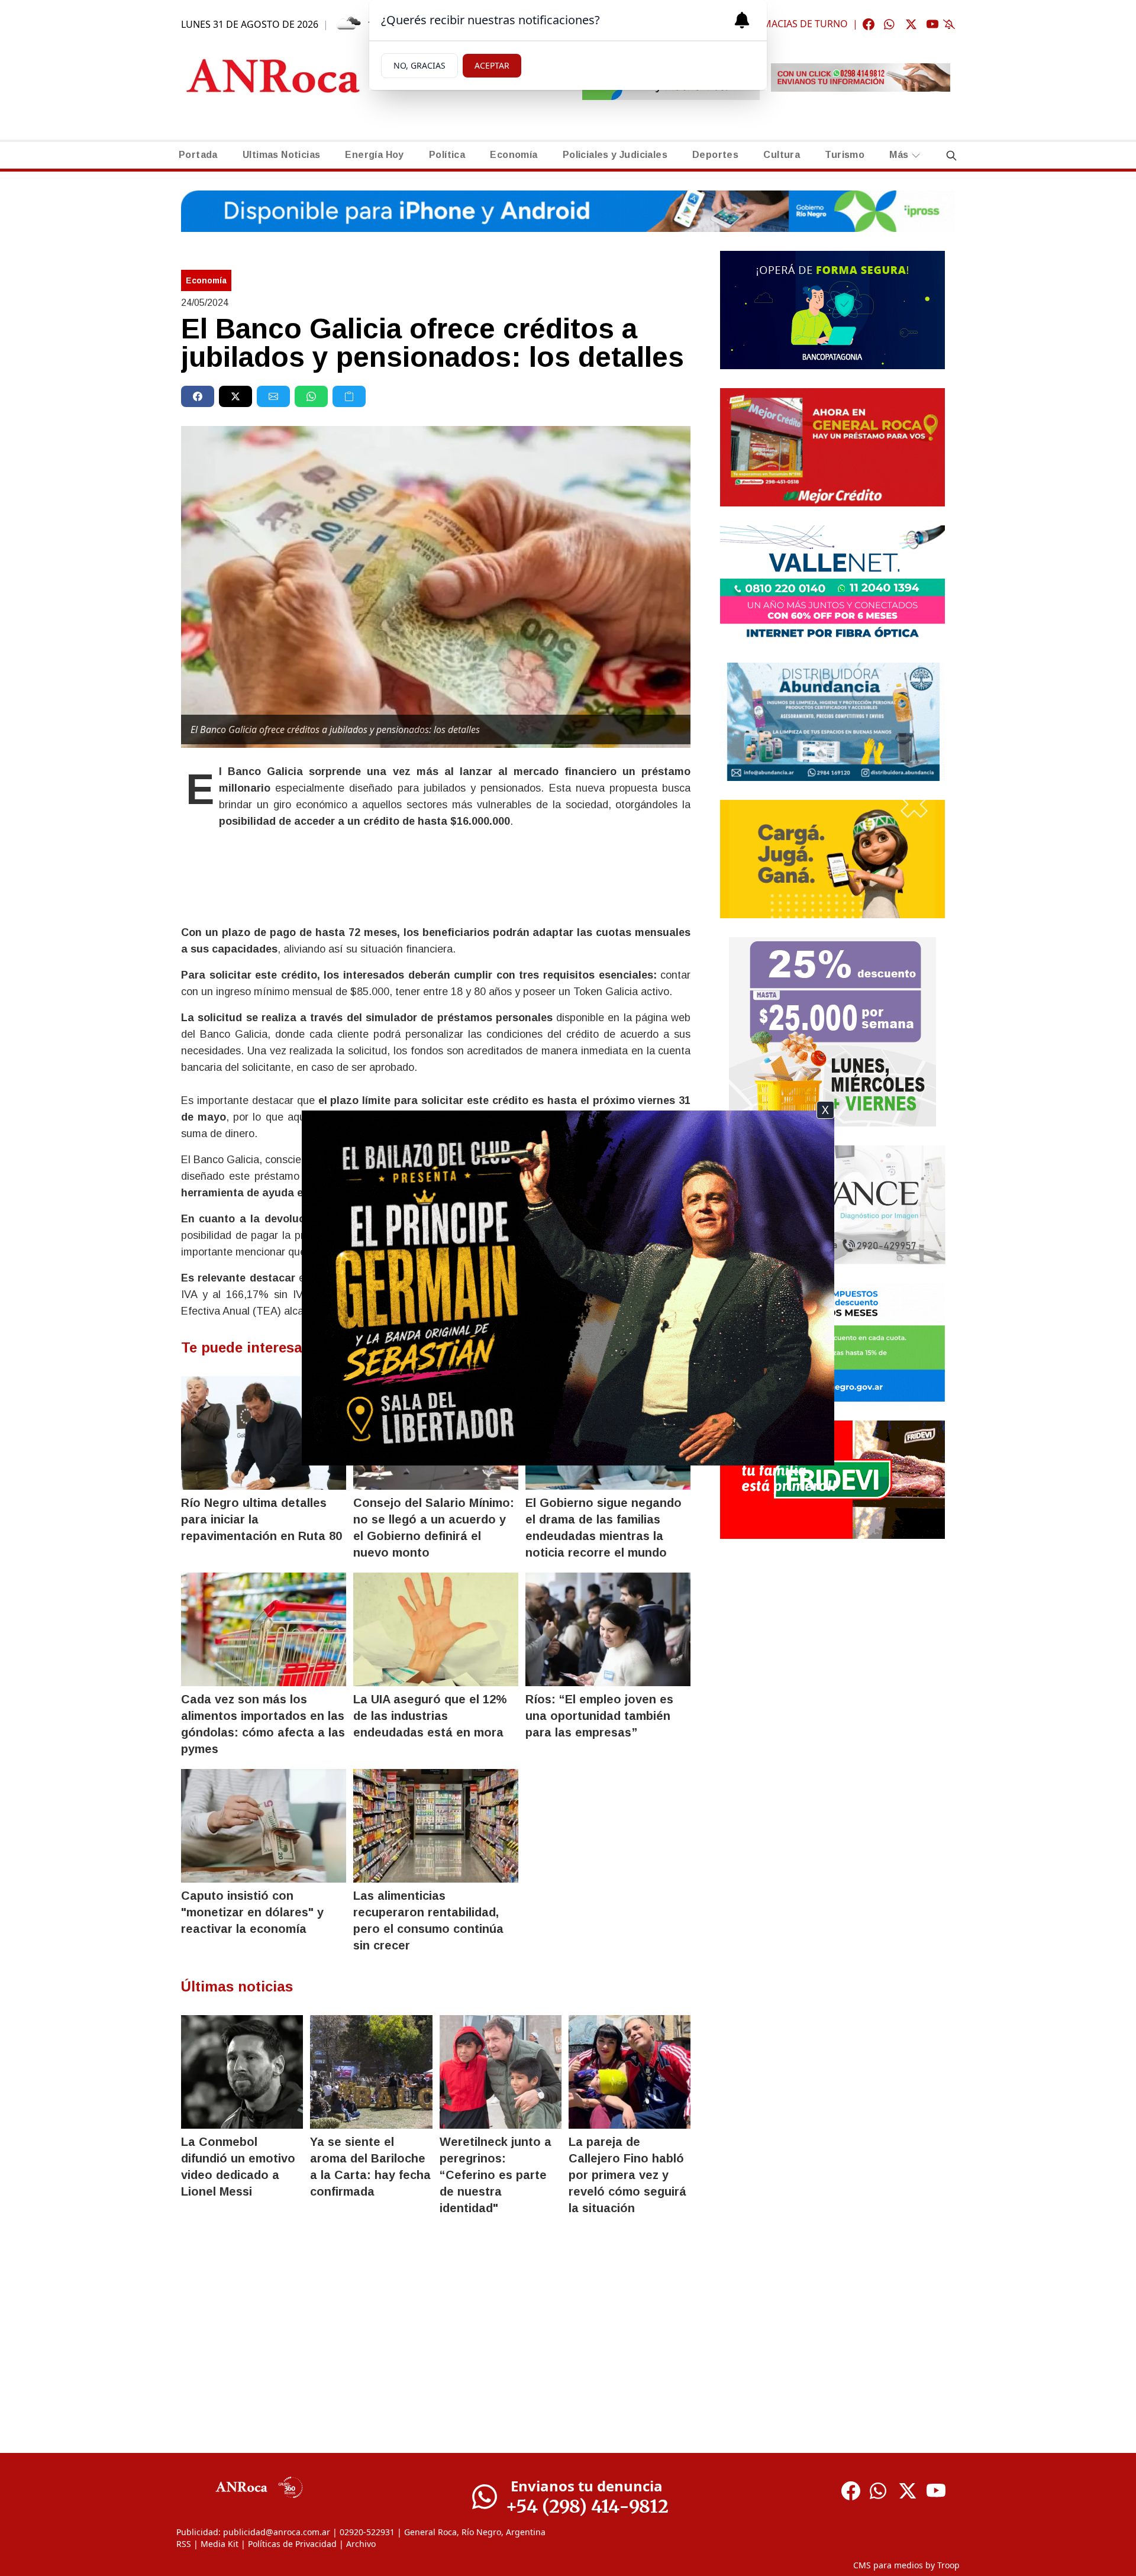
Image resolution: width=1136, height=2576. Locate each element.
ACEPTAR (492, 65)
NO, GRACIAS (419, 65)
